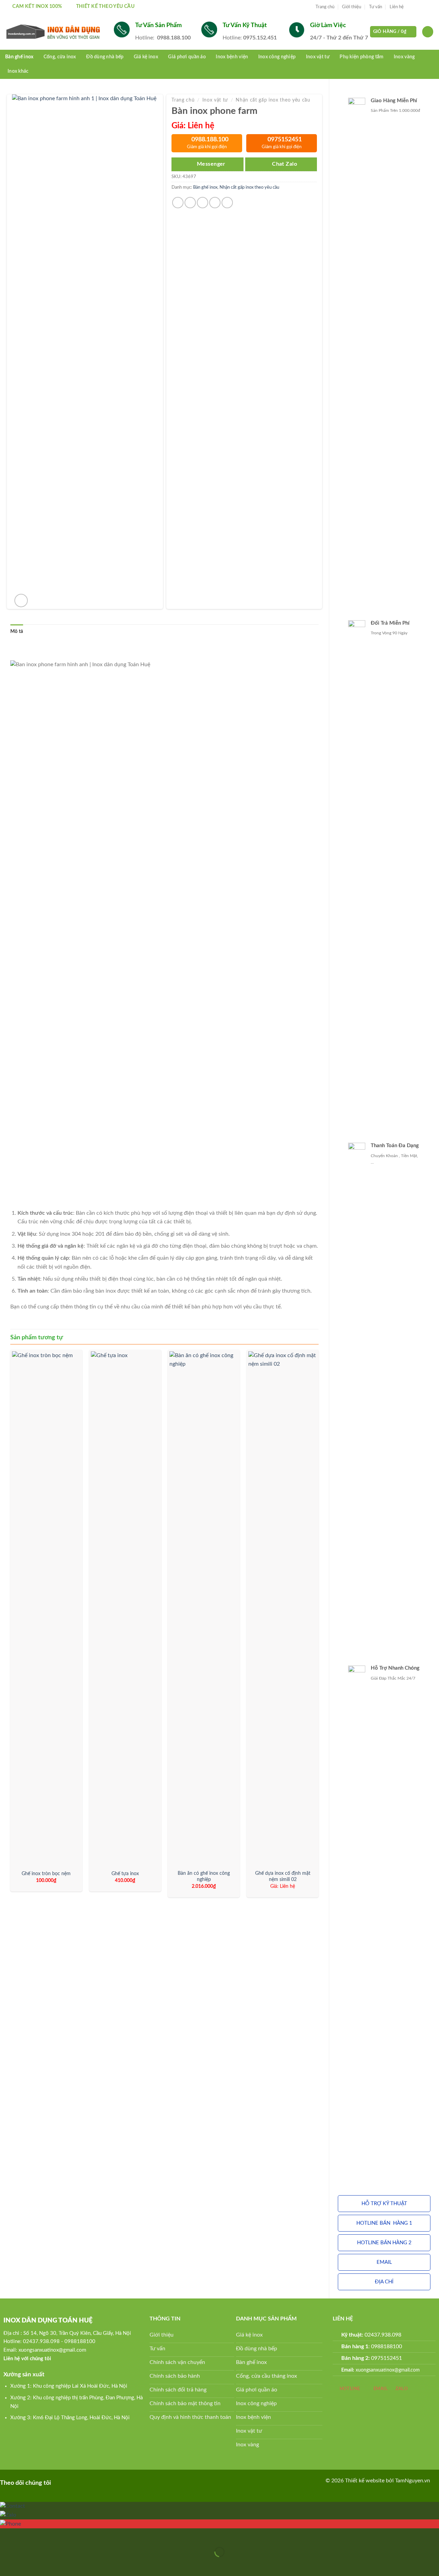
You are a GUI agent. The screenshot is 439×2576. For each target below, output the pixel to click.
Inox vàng (404, 57)
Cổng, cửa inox (60, 57)
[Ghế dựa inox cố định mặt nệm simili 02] (283, 1609)
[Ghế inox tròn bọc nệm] (46, 1609)
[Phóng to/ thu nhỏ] (27, 2535)
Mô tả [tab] (17, 632)
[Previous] (11, 1626)
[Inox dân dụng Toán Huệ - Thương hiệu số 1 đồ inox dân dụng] (54, 32)
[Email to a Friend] (203, 203)
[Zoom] (21, 601)
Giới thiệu (352, 7)
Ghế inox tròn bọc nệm (46, 1874)
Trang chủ (325, 7)
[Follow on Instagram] (417, 7)
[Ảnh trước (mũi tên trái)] (7, 2564)
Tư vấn (376, 7)
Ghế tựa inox (125, 1874)
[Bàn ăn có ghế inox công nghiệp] (204, 1609)
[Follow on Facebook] (411, 7)
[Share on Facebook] (178, 203)
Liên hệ (397, 7)
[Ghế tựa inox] (125, 1609)
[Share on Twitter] (190, 203)
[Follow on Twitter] (424, 7)
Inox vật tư (215, 100)
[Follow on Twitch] (103, 2482)
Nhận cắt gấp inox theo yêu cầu (273, 100)
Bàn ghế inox (19, 57)
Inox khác (18, 71)
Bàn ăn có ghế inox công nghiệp (204, 1877)
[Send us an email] (430, 7)
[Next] (318, 1626)
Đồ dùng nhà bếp (105, 57)
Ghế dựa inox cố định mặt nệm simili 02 (283, 1877)
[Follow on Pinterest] (71, 2482)
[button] (384, 2204)
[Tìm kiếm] (428, 32)
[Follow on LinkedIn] (82, 2482)
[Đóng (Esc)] (7, 2535)
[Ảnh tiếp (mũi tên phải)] (27, 2564)
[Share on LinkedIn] (227, 203)
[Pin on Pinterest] (215, 203)
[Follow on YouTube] (92, 2482)
